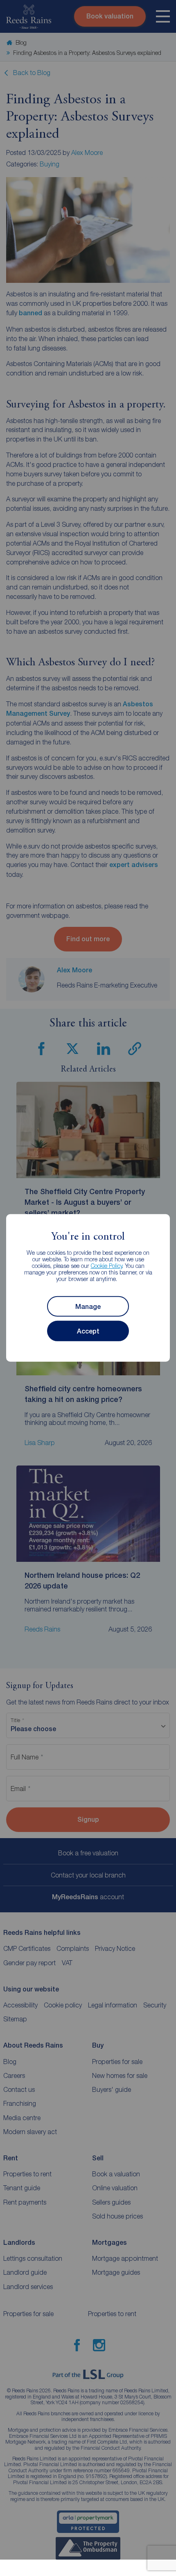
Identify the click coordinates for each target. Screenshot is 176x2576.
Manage (88, 1307)
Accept (88, 1331)
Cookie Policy (107, 1266)
